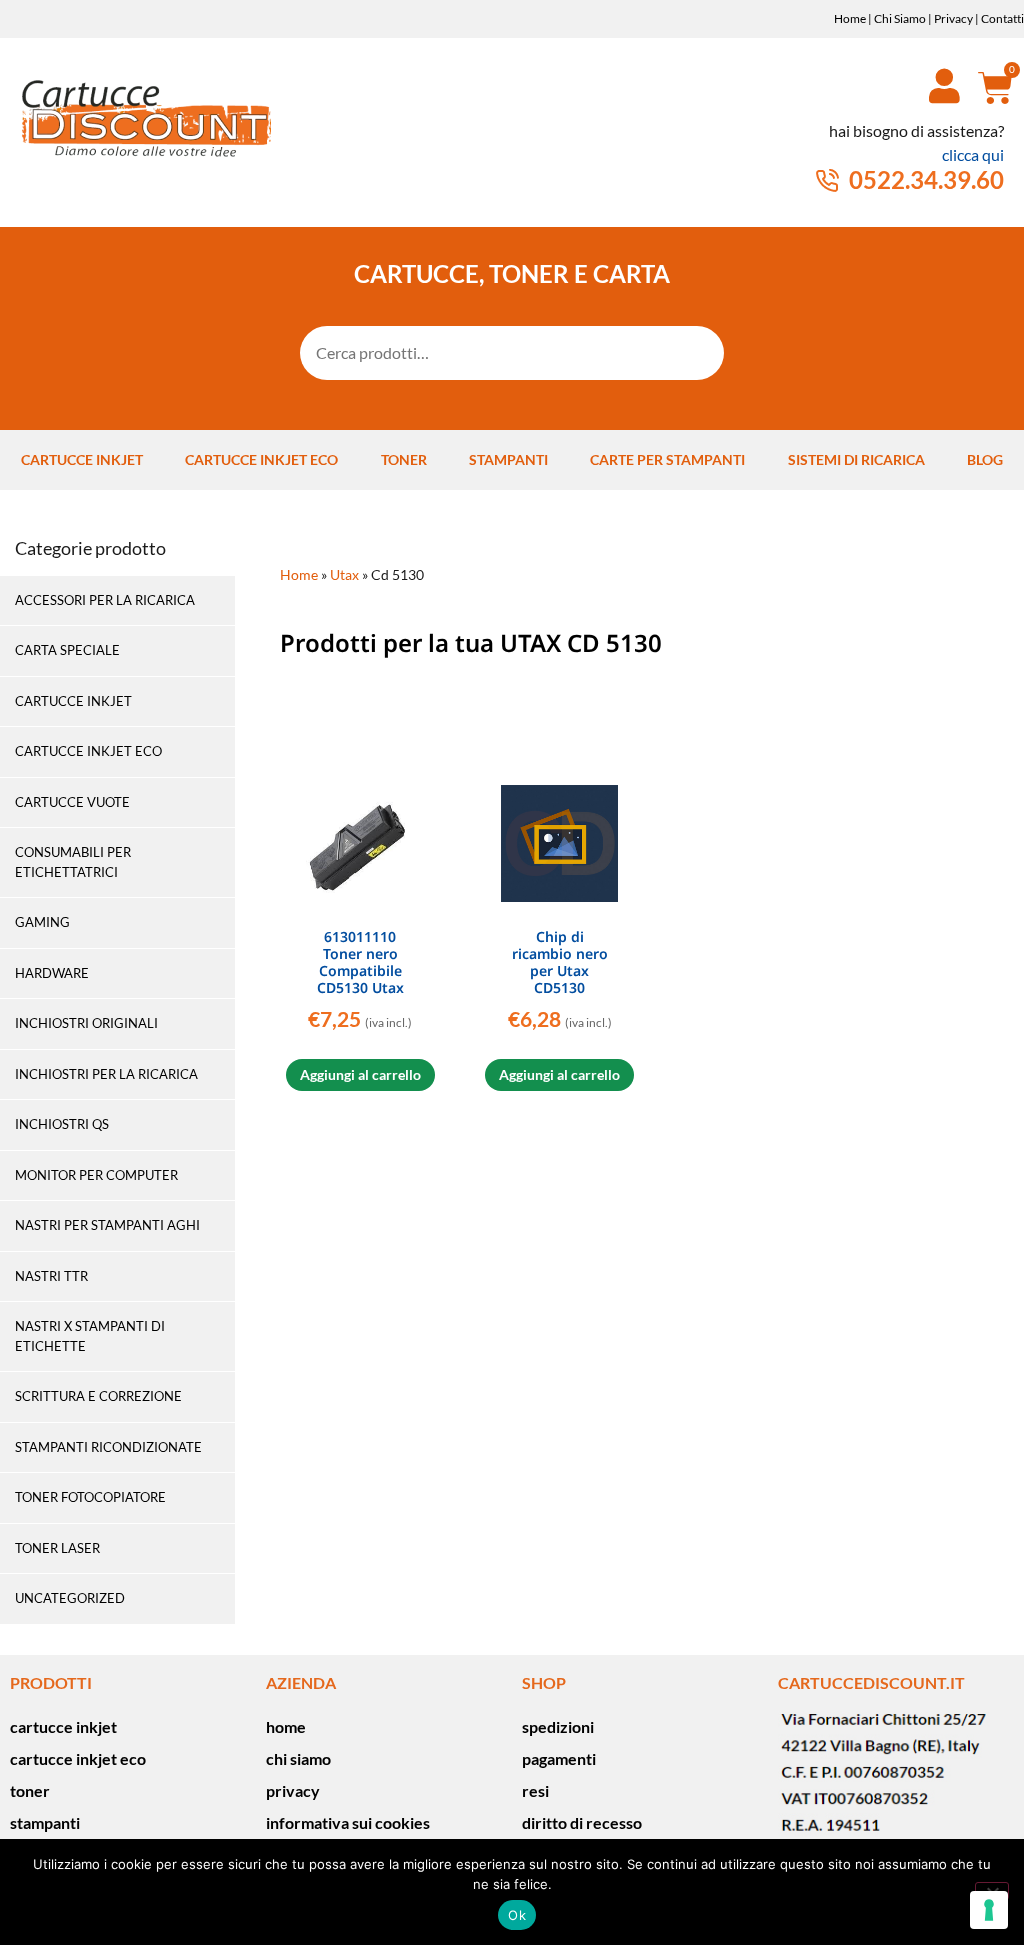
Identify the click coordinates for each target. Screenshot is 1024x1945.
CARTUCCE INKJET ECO (88, 751)
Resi (535, 1790)
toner (404, 459)
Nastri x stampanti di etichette (90, 1336)
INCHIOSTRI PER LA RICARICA (106, 1074)
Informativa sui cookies (348, 1822)
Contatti (1002, 18)
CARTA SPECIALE (67, 650)
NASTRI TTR (51, 1276)
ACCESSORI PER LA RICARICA (105, 600)
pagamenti (559, 1758)
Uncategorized (70, 1598)
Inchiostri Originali (86, 1023)
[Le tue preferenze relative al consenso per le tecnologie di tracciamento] (989, 1910)
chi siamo (298, 1758)
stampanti (508, 459)
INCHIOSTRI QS (62, 1124)
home (286, 1726)
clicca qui (973, 154)
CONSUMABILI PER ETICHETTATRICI (73, 862)
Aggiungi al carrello (360, 1074)
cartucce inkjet (82, 459)
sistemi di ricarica (856, 459)
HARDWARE (52, 973)
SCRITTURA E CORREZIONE (98, 1396)
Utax (344, 575)
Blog (985, 459)
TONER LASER (57, 1548)
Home (850, 18)
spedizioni (558, 1726)
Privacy (953, 18)
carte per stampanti (667, 459)
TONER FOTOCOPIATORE (90, 1497)
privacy (293, 1790)
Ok (517, 1915)
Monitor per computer (96, 1175)
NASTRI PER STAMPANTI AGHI (107, 1225)
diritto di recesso (582, 1822)
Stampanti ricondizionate (108, 1447)
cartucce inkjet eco (261, 459)
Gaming (42, 922)
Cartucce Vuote (72, 802)
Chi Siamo (900, 18)
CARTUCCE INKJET (73, 701)
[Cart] (988, 87)
